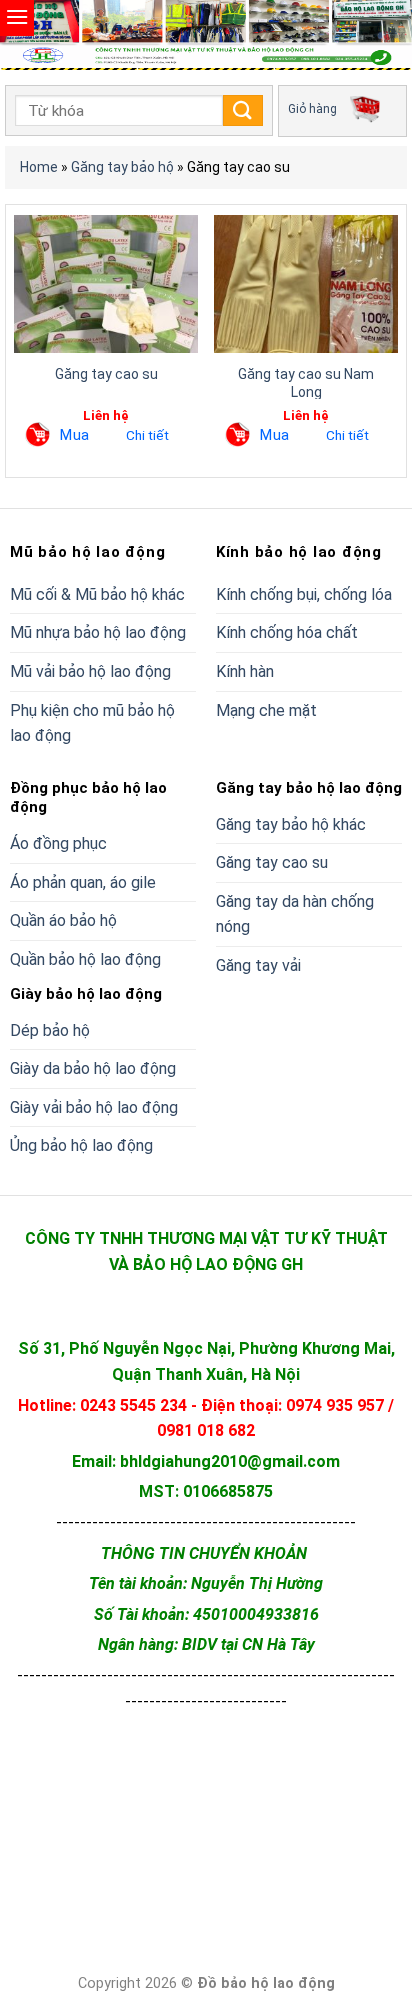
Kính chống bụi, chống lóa (304, 594)
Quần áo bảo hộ (63, 920)
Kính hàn (245, 671)
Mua (74, 435)
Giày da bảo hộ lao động (93, 1068)
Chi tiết (147, 435)
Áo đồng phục (58, 843)
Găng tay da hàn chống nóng (295, 914)
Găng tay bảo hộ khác (291, 824)
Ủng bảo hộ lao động (81, 1145)
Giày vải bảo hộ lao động (94, 1107)
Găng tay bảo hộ (122, 167)
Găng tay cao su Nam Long (306, 383)
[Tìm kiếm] (243, 110)
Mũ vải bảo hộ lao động (90, 671)
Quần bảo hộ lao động (85, 959)
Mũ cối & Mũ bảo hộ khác (97, 594)
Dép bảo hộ (50, 1030)
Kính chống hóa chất (287, 632)
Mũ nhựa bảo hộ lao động (98, 632)
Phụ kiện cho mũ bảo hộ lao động (92, 723)
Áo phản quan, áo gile (83, 882)
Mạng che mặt (266, 710)
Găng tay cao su (106, 374)
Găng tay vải (258, 965)
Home (39, 167)
